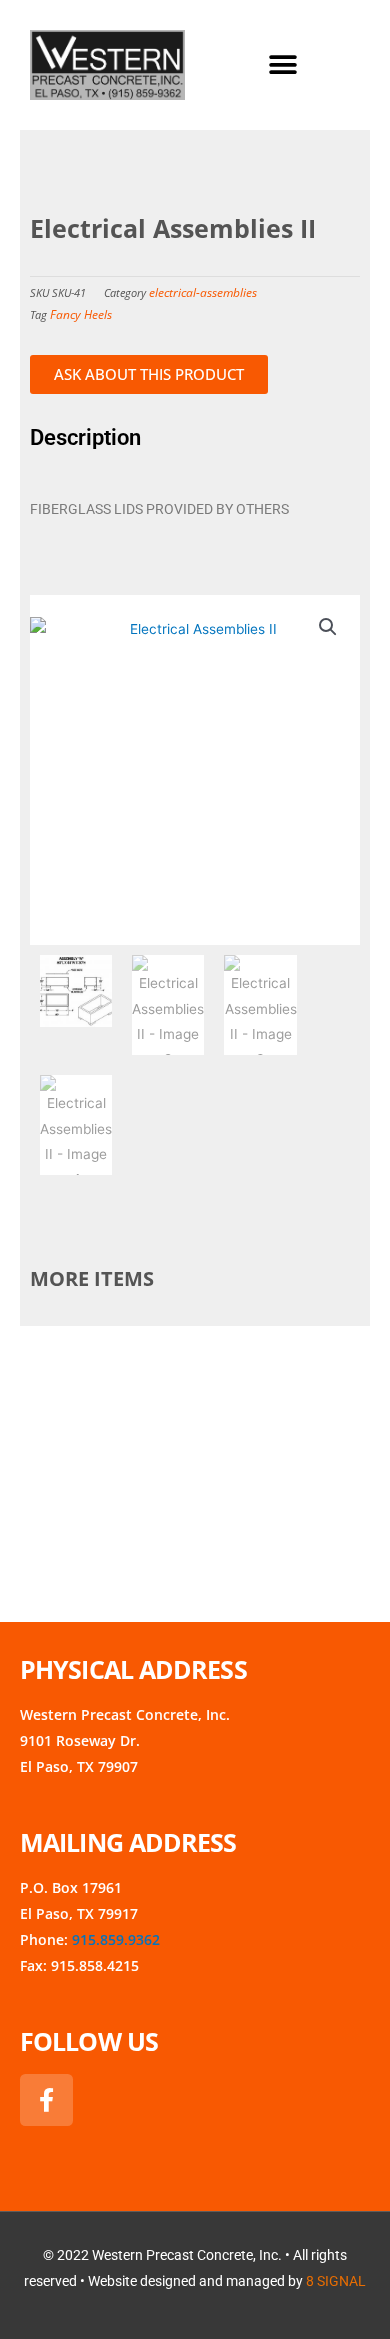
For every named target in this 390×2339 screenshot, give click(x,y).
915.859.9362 (116, 1939)
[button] (282, 65)
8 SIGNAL (336, 2281)
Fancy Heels (81, 314)
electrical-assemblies (203, 292)
